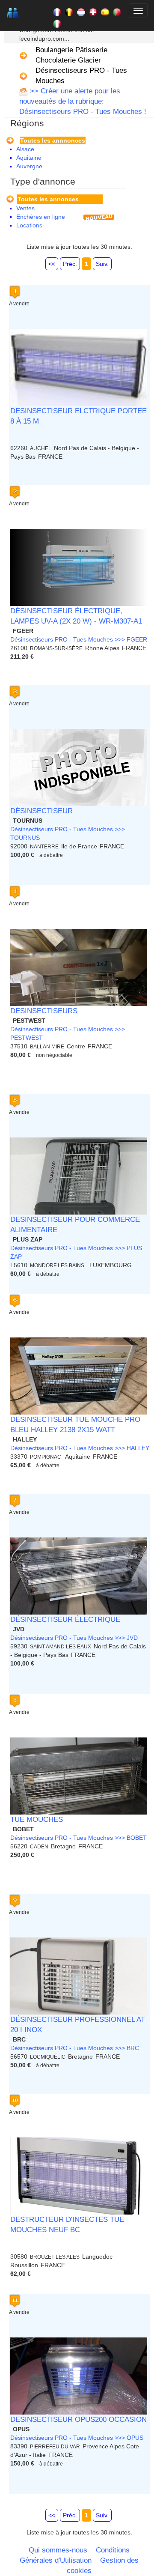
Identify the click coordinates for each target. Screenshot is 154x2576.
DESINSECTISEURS (44, 1011)
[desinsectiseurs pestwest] (79, 967)
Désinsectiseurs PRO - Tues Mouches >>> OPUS (77, 2438)
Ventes (25, 208)
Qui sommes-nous (58, 2550)
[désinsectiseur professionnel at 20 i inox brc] (79, 1976)
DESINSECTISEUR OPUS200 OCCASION (78, 2419)
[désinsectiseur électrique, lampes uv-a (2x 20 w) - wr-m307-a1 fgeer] (79, 567)
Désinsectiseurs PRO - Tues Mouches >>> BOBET (78, 1838)
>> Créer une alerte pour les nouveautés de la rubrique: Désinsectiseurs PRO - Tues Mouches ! (83, 101)
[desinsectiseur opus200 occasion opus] (79, 2376)
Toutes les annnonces (53, 140)
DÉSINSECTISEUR (41, 811)
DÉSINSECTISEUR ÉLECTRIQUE (65, 1619)
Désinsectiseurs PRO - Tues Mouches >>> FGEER (79, 639)
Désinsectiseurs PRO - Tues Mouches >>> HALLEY (80, 1448)
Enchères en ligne (41, 217)
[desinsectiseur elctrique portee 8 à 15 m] (79, 367)
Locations (29, 225)
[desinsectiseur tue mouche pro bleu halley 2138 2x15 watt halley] (79, 1376)
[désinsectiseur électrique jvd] (79, 1576)
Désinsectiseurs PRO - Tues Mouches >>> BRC (75, 2048)
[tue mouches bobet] (79, 1776)
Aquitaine (29, 158)
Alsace (25, 149)
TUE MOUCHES (37, 1819)
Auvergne (29, 166)
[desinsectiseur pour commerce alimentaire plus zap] (79, 1176)
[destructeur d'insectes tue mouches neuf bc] (79, 2176)
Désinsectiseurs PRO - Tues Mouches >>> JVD (74, 1638)
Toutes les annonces (48, 199)
